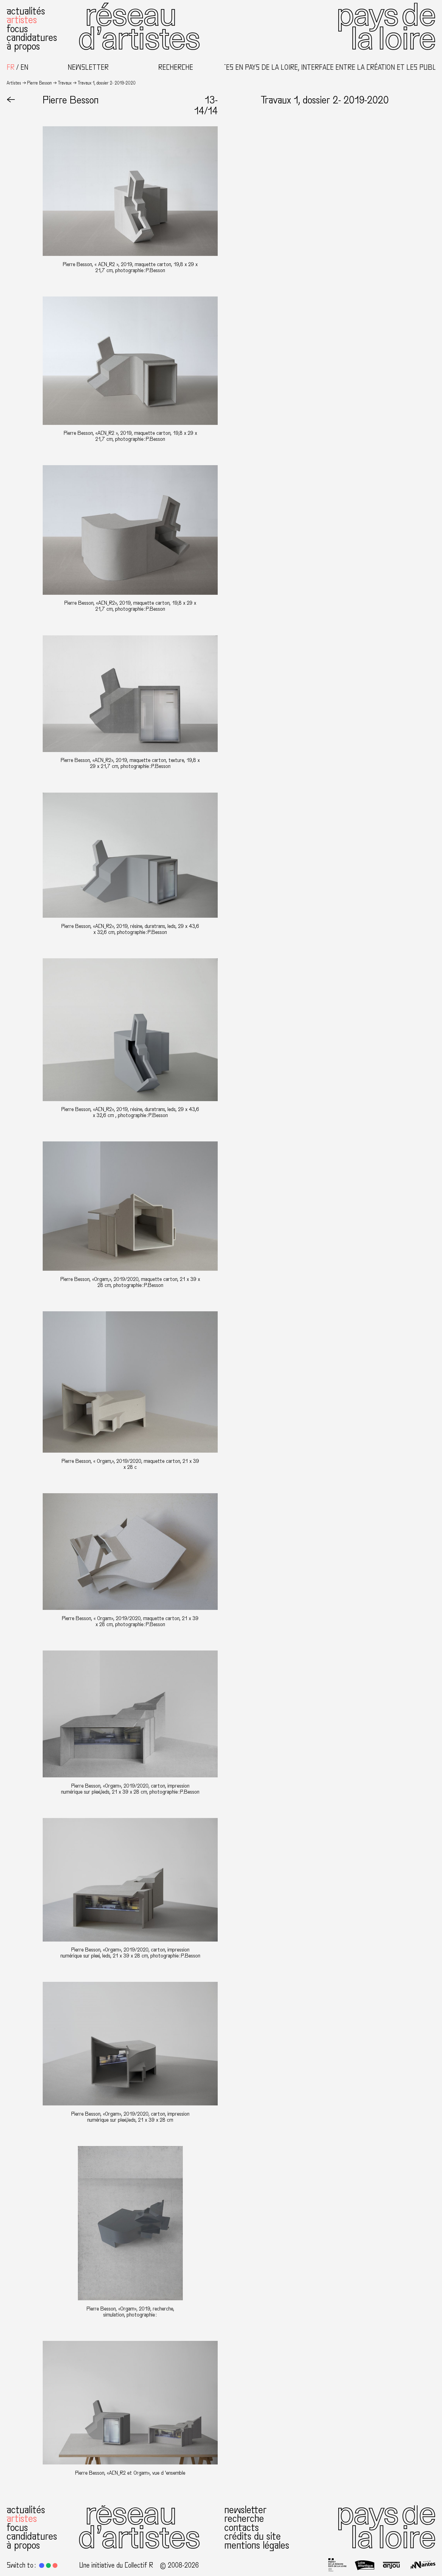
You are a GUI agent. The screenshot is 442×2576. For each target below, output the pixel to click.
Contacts (242, 2527)
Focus (17, 29)
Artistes (22, 20)
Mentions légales (257, 2545)
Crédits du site (253, 2536)
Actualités (26, 11)
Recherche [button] (176, 68)
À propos (23, 46)
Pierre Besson (39, 83)
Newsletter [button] (88, 68)
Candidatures (32, 37)
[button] (41, 2565)
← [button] (11, 100)
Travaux (65, 83)
